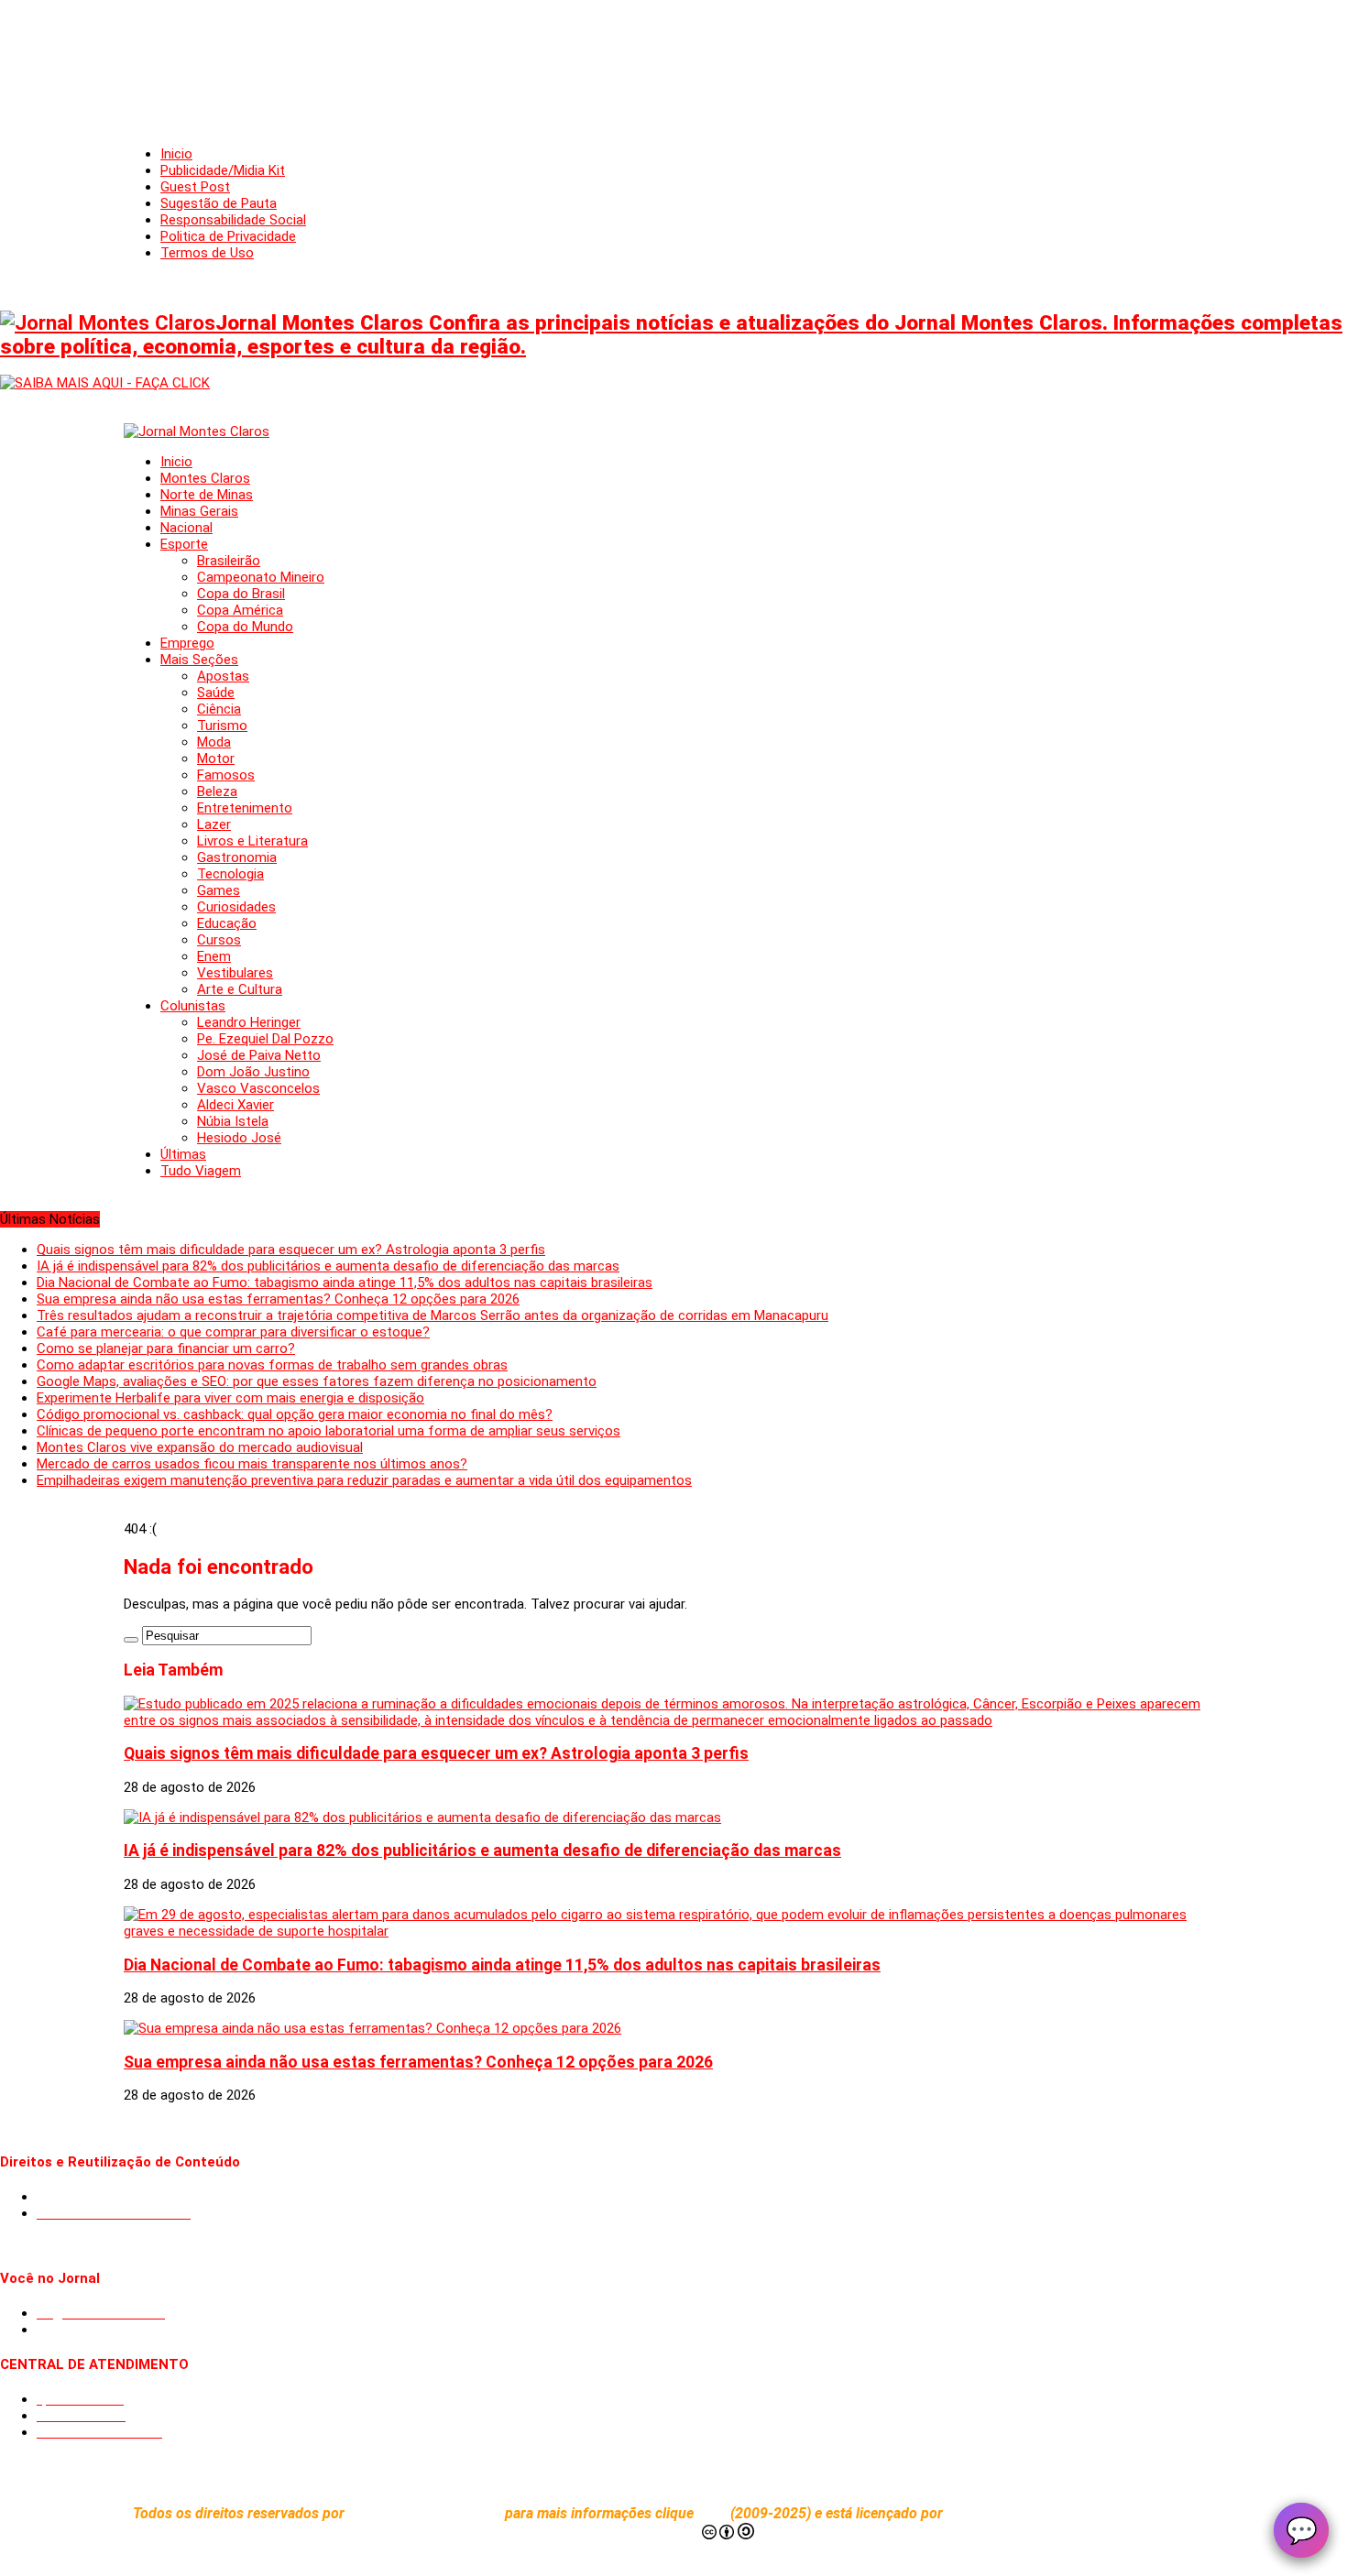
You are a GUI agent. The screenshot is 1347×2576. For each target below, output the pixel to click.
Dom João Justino (253, 1072)
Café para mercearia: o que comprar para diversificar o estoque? (233, 1332)
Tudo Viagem (201, 1171)
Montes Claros (205, 478)
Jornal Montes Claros (417, 2513)
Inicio (176, 154)
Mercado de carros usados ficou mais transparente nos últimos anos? (252, 1464)
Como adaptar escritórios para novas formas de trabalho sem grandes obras (272, 1365)
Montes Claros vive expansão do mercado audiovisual (200, 1447)
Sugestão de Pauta (219, 203)
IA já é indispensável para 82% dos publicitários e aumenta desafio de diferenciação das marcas (328, 1266)
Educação (227, 923)
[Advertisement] (673, 55)
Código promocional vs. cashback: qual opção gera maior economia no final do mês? (295, 1414)
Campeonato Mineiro (261, 577)
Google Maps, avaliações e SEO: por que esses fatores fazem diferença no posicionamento (317, 1381)
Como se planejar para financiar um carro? (166, 1348)
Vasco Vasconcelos (258, 1088)
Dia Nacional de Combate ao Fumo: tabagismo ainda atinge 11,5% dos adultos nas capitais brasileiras (345, 1283)
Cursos (219, 940)
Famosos (226, 775)
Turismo (222, 726)
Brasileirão (229, 561)
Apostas (223, 676)
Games (219, 890)
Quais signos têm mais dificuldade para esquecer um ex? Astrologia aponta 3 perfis (291, 1250)
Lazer (214, 824)
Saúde (216, 693)
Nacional (186, 528)
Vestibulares (235, 973)
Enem (214, 956)
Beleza (217, 791)
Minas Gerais (199, 511)
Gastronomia (237, 857)
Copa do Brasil (241, 594)
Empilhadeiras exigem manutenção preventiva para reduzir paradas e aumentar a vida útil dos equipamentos (364, 1480)
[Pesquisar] (131, 1640)
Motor (216, 759)
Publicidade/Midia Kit (223, 170)
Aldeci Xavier (235, 1105)
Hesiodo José (239, 1138)
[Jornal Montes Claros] (197, 431)
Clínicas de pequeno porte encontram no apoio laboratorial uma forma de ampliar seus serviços (329, 1431)
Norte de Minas (207, 495)
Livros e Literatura (252, 841)
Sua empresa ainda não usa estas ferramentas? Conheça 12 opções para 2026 (278, 1299)
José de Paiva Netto (259, 1055)
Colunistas (193, 1006)
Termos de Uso (207, 253)
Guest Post (195, 187)
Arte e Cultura (240, 989)
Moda (214, 742)
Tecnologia (230, 874)
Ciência (219, 709)
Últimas (183, 1154)
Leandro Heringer (249, 1022)
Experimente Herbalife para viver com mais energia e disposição (230, 1398)
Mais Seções (199, 660)
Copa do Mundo (245, 627)
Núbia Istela (233, 1121)
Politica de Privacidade (228, 236)
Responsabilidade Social (233, 220)
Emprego (187, 643)
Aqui (714, 2513)
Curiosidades (236, 907)
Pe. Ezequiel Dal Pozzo (265, 1039)
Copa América (240, 610)
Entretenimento (245, 808)
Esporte (184, 544)
